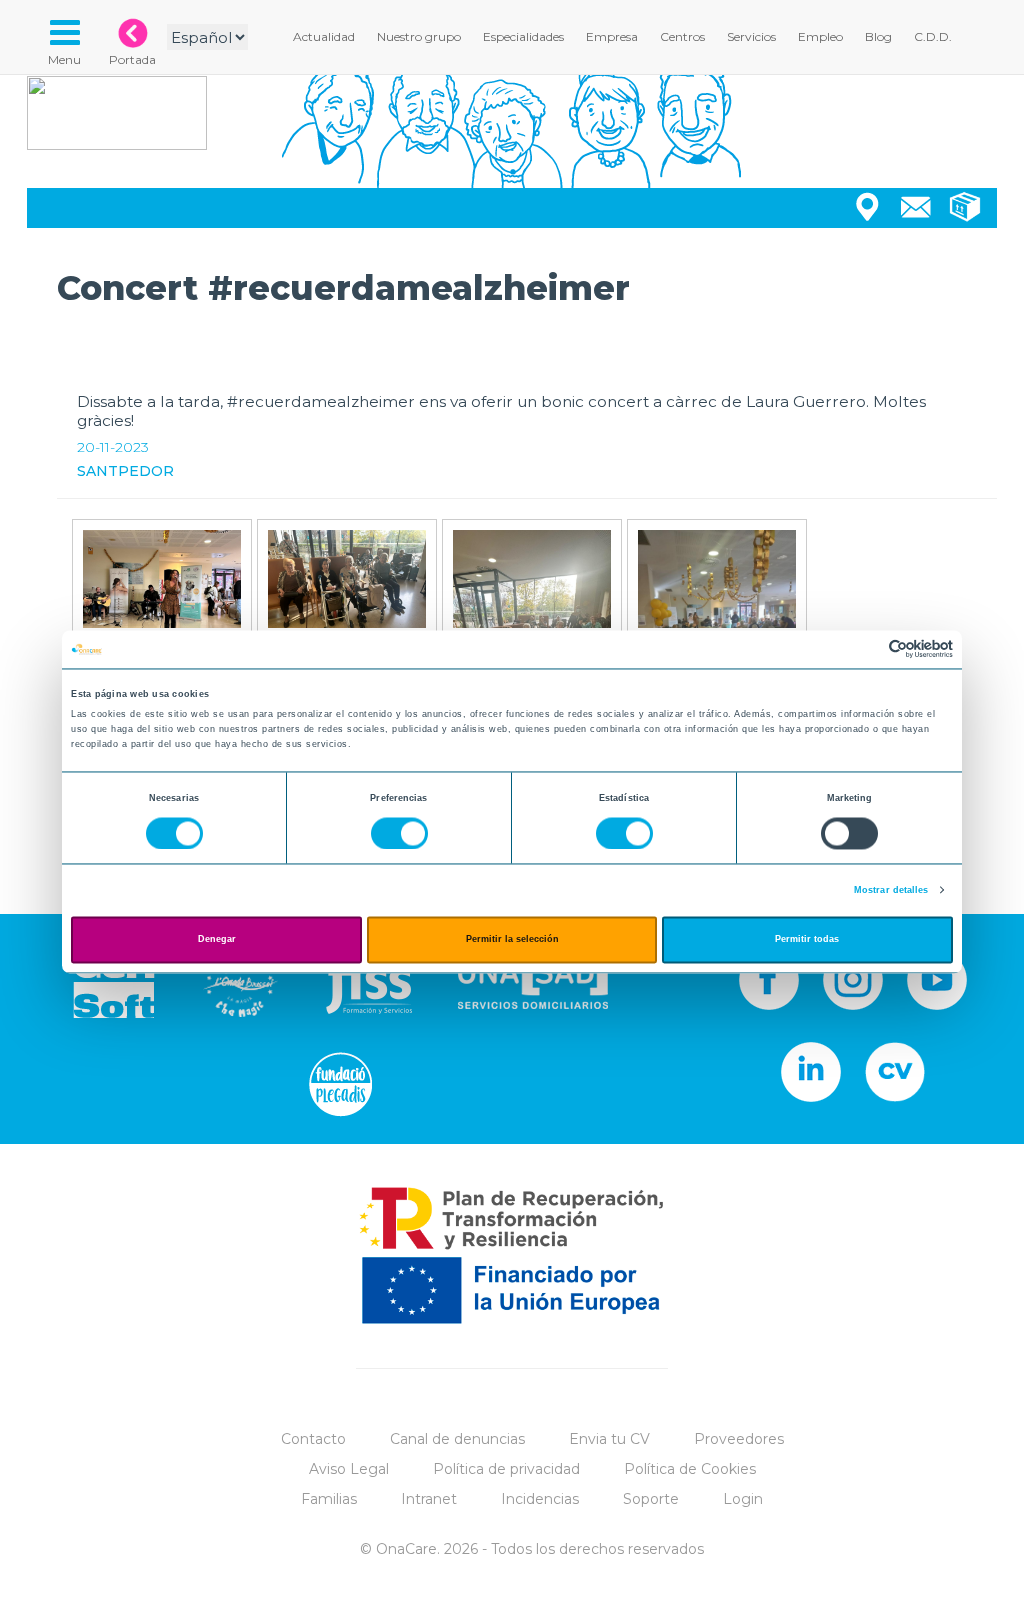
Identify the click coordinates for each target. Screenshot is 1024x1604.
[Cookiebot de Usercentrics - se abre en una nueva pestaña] (865, 649)
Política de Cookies (690, 1469)
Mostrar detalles (891, 890)
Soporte (651, 1499)
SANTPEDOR (125, 471)
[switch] (399, 833)
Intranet (429, 1499)
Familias (329, 1499)
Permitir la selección (512, 940)
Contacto (313, 1439)
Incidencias (540, 1499)
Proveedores (739, 1439)
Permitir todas (807, 940)
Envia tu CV (609, 1439)
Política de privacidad (506, 1469)
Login (743, 1499)
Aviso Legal (349, 1469)
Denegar (217, 940)
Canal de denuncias (457, 1439)
